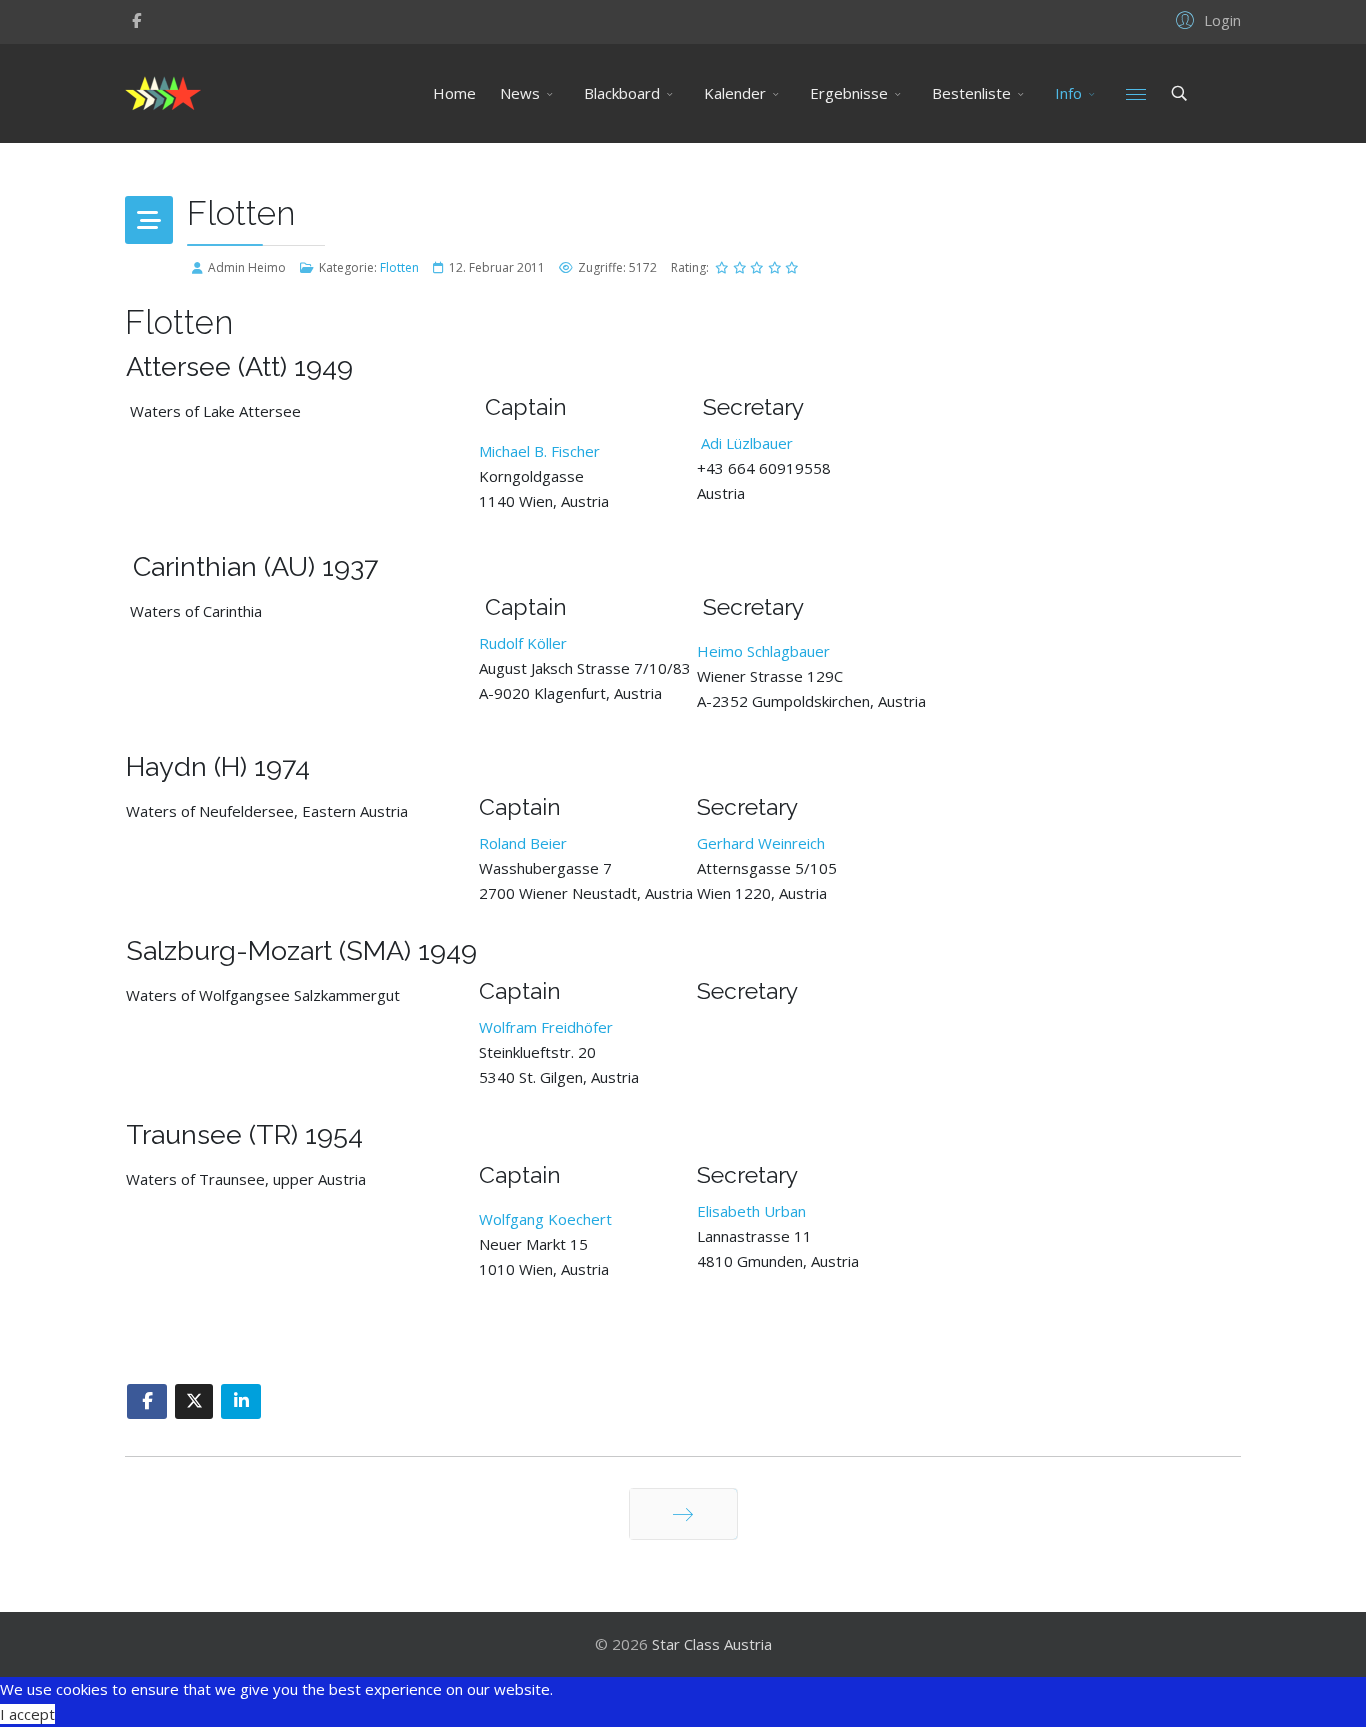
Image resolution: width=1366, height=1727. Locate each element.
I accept (27, 1714)
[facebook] (136, 20)
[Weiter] (683, 1514)
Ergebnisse (849, 93)
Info (1068, 93)
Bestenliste (971, 93)
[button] (1205, 19)
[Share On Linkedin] (241, 1401)
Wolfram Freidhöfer (546, 1027)
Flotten (399, 267)
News (520, 93)
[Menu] (1136, 93)
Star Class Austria (712, 1644)
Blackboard (622, 93)
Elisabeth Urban (751, 1211)
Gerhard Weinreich (761, 843)
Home (454, 93)
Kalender (735, 93)
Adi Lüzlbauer (747, 443)
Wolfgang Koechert (545, 1219)
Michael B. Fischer (539, 451)
